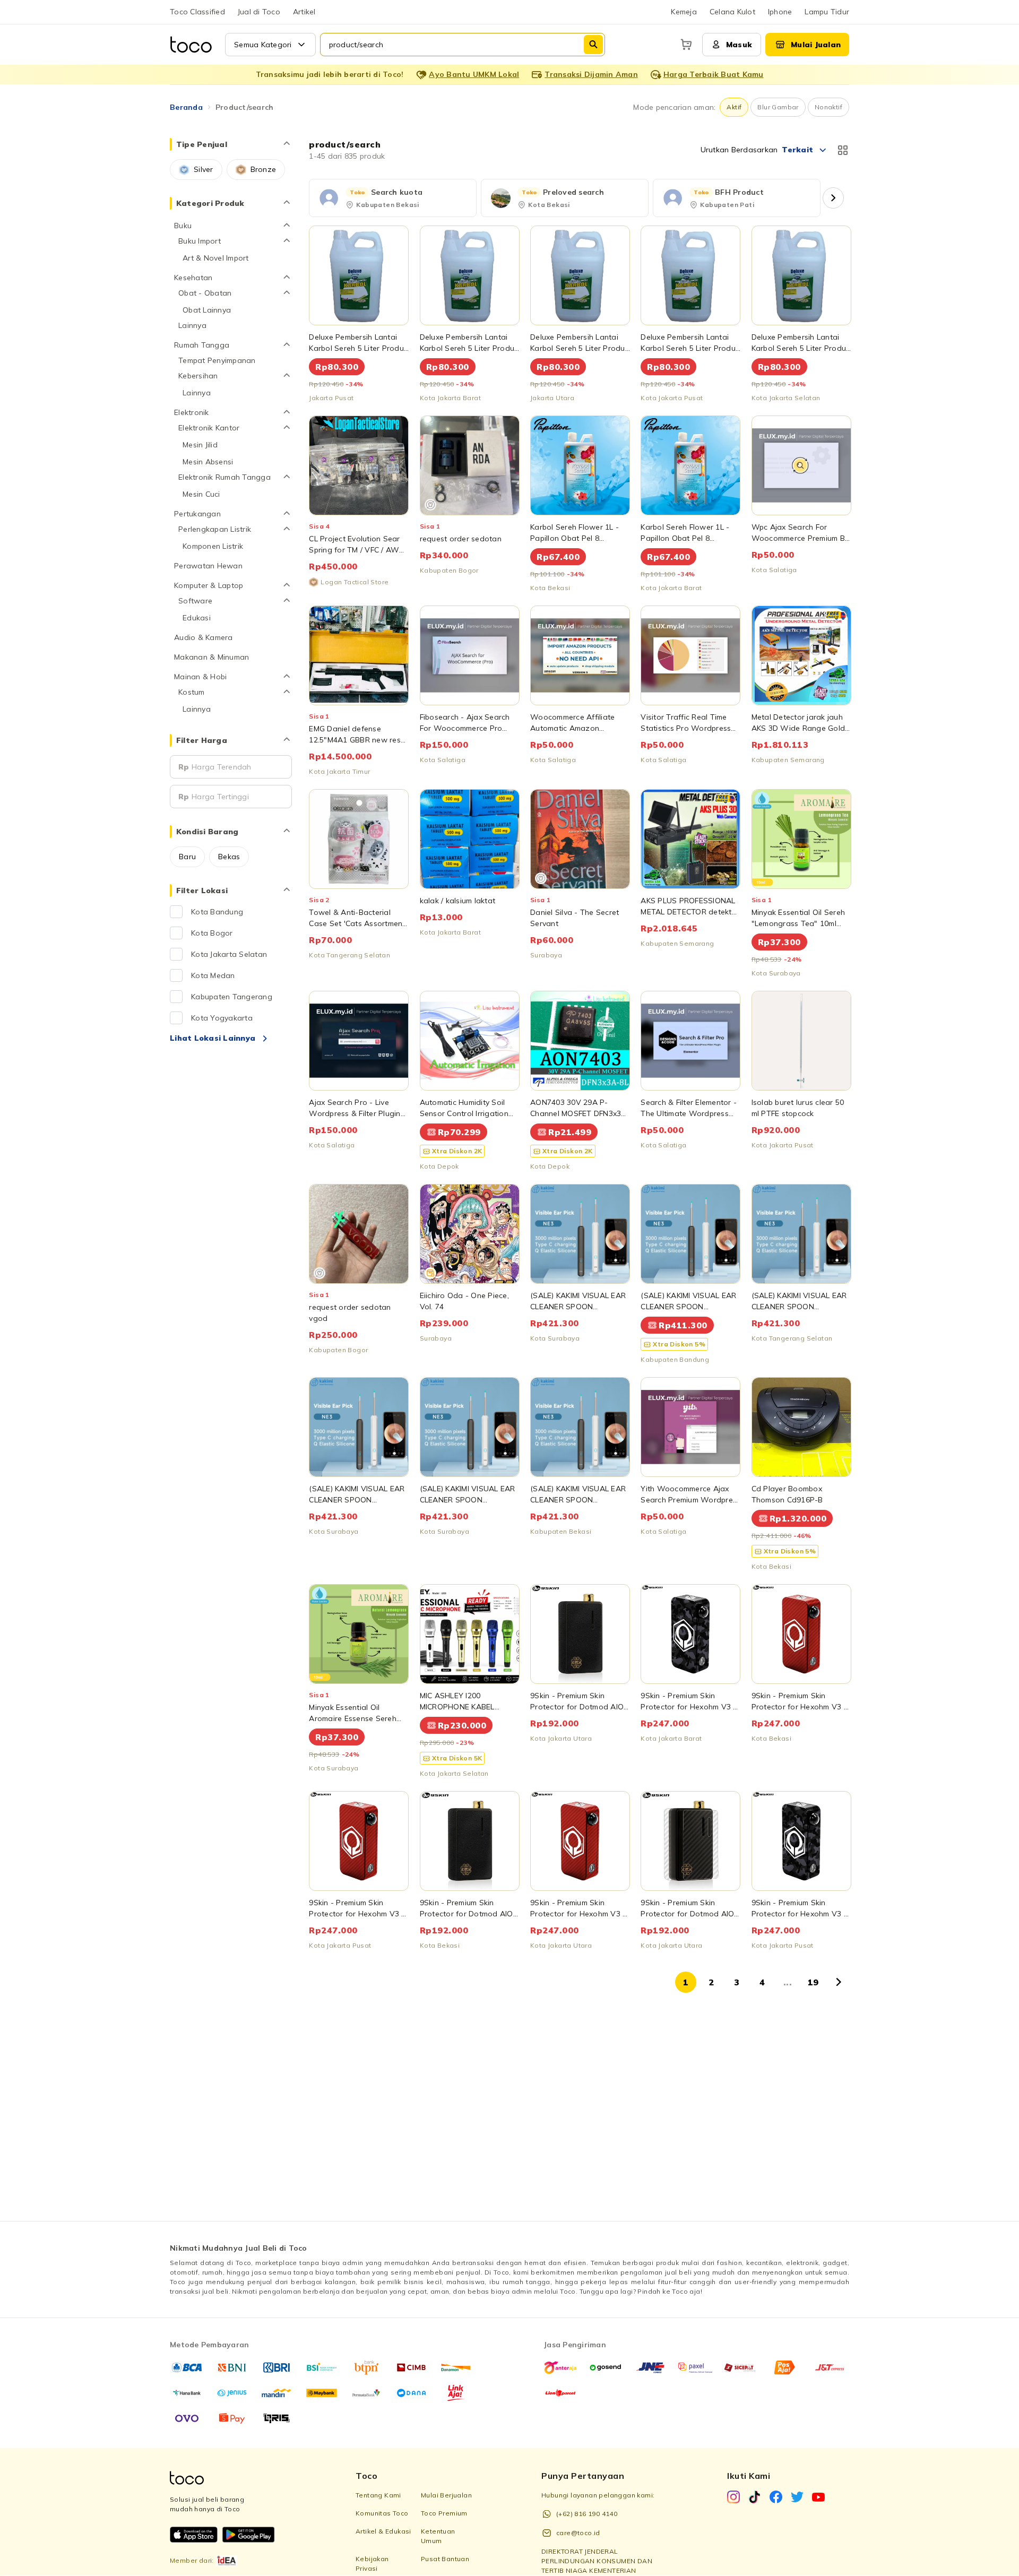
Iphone (780, 12)
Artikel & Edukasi (383, 2531)
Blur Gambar (778, 107)
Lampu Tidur (827, 12)
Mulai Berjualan (446, 2495)
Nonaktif (828, 107)
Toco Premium (444, 2513)
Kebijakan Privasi (372, 2564)
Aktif (734, 107)
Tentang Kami (378, 2495)
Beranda (186, 107)
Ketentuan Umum (438, 2536)
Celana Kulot (732, 12)
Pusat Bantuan (445, 2559)
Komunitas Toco (382, 2513)
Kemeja (684, 12)
